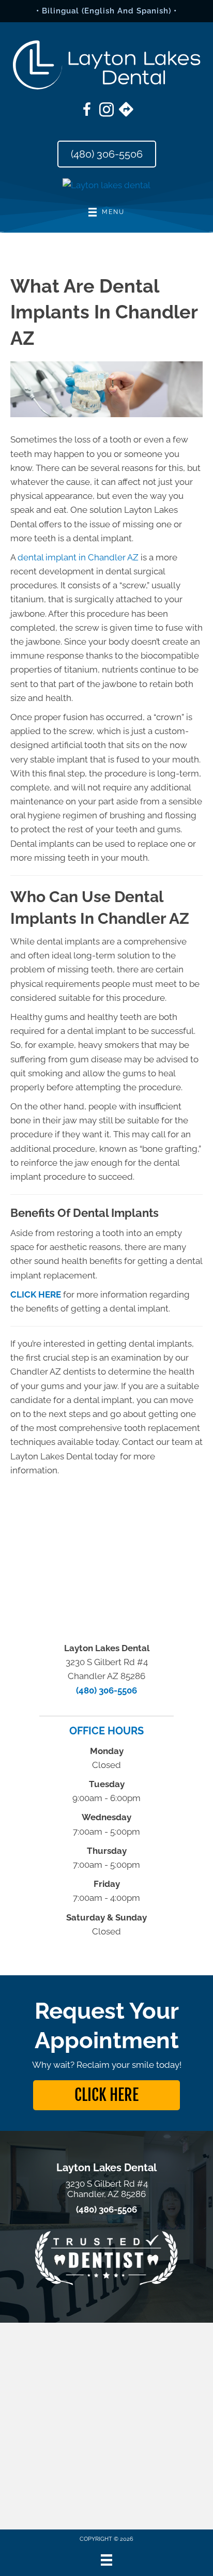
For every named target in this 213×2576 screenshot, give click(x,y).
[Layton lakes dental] (106, 185)
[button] (106, 2095)
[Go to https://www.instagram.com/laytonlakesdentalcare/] (106, 111)
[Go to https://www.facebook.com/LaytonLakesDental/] (87, 111)
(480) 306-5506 (106, 1690)
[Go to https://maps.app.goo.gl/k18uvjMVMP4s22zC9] (126, 111)
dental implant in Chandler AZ (78, 557)
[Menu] (106, 2560)
